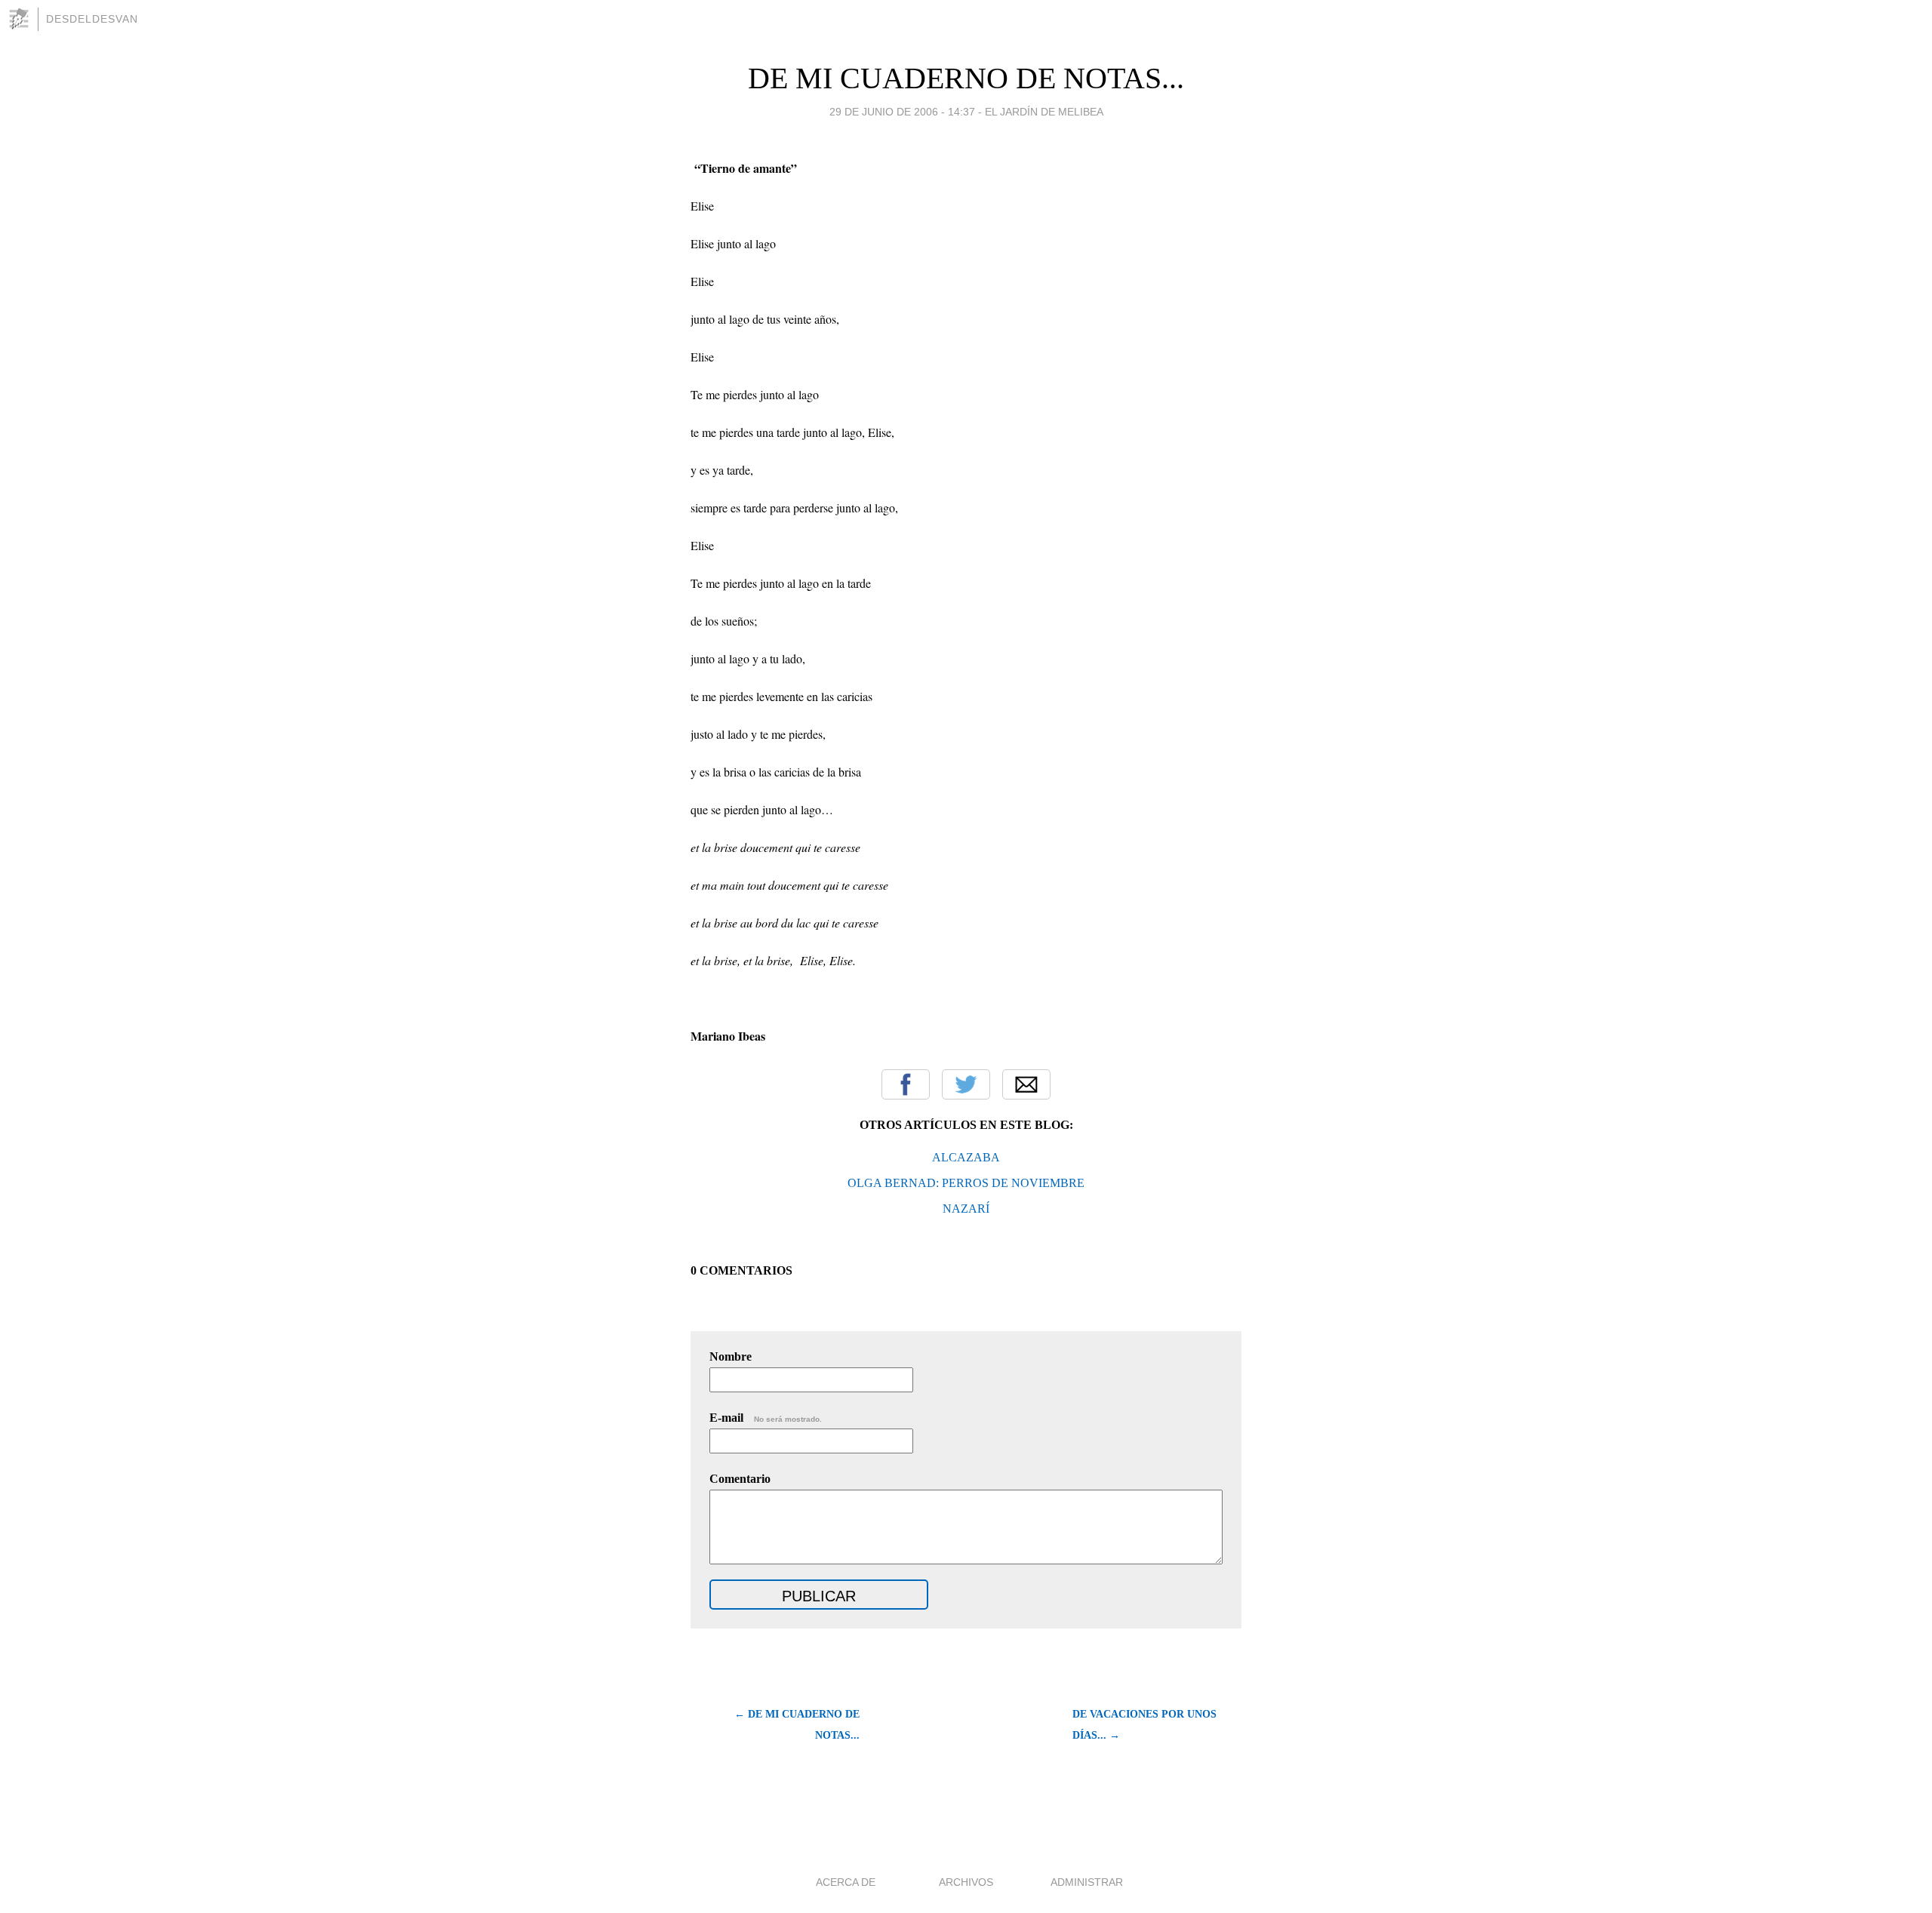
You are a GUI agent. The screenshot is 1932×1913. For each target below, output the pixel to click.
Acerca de (846, 1882)
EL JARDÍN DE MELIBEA (1044, 112)
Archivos (966, 1882)
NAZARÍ (966, 1209)
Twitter (966, 1084)
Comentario (740, 1479)
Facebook (906, 1084)
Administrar (1087, 1882)
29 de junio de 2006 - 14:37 (902, 112)
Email (1026, 1084)
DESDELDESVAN (92, 19)
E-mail (766, 1418)
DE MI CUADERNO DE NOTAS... (966, 78)
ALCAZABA (966, 1157)
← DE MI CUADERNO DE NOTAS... (797, 1725)
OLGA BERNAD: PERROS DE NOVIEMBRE (966, 1183)
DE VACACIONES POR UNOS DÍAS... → (1144, 1725)
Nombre (731, 1356)
